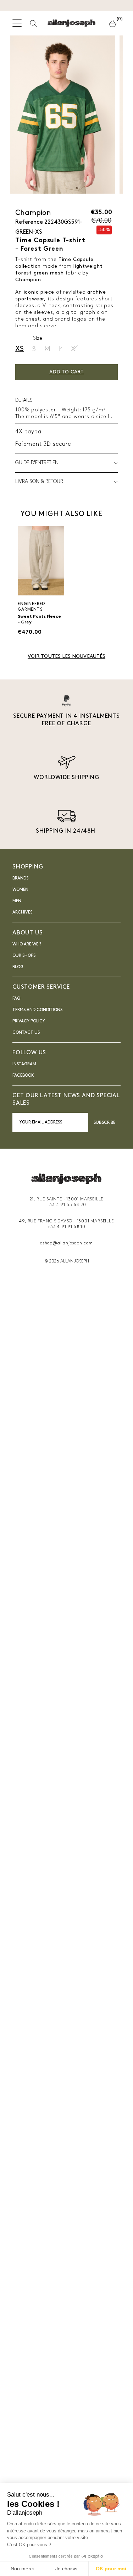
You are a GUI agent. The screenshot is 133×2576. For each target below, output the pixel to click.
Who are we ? (27, 944)
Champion (33, 213)
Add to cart (66, 372)
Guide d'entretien (37, 463)
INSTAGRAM (24, 1064)
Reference (29, 222)
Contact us (26, 1033)
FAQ (16, 999)
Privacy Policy (29, 1021)
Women (20, 890)
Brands (20, 878)
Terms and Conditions (37, 1010)
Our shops (24, 956)
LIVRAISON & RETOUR (39, 482)
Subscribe (104, 1123)
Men (17, 901)
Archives (22, 912)
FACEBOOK (23, 1076)
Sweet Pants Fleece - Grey (39, 620)
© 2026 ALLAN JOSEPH (67, 1261)
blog (18, 967)
